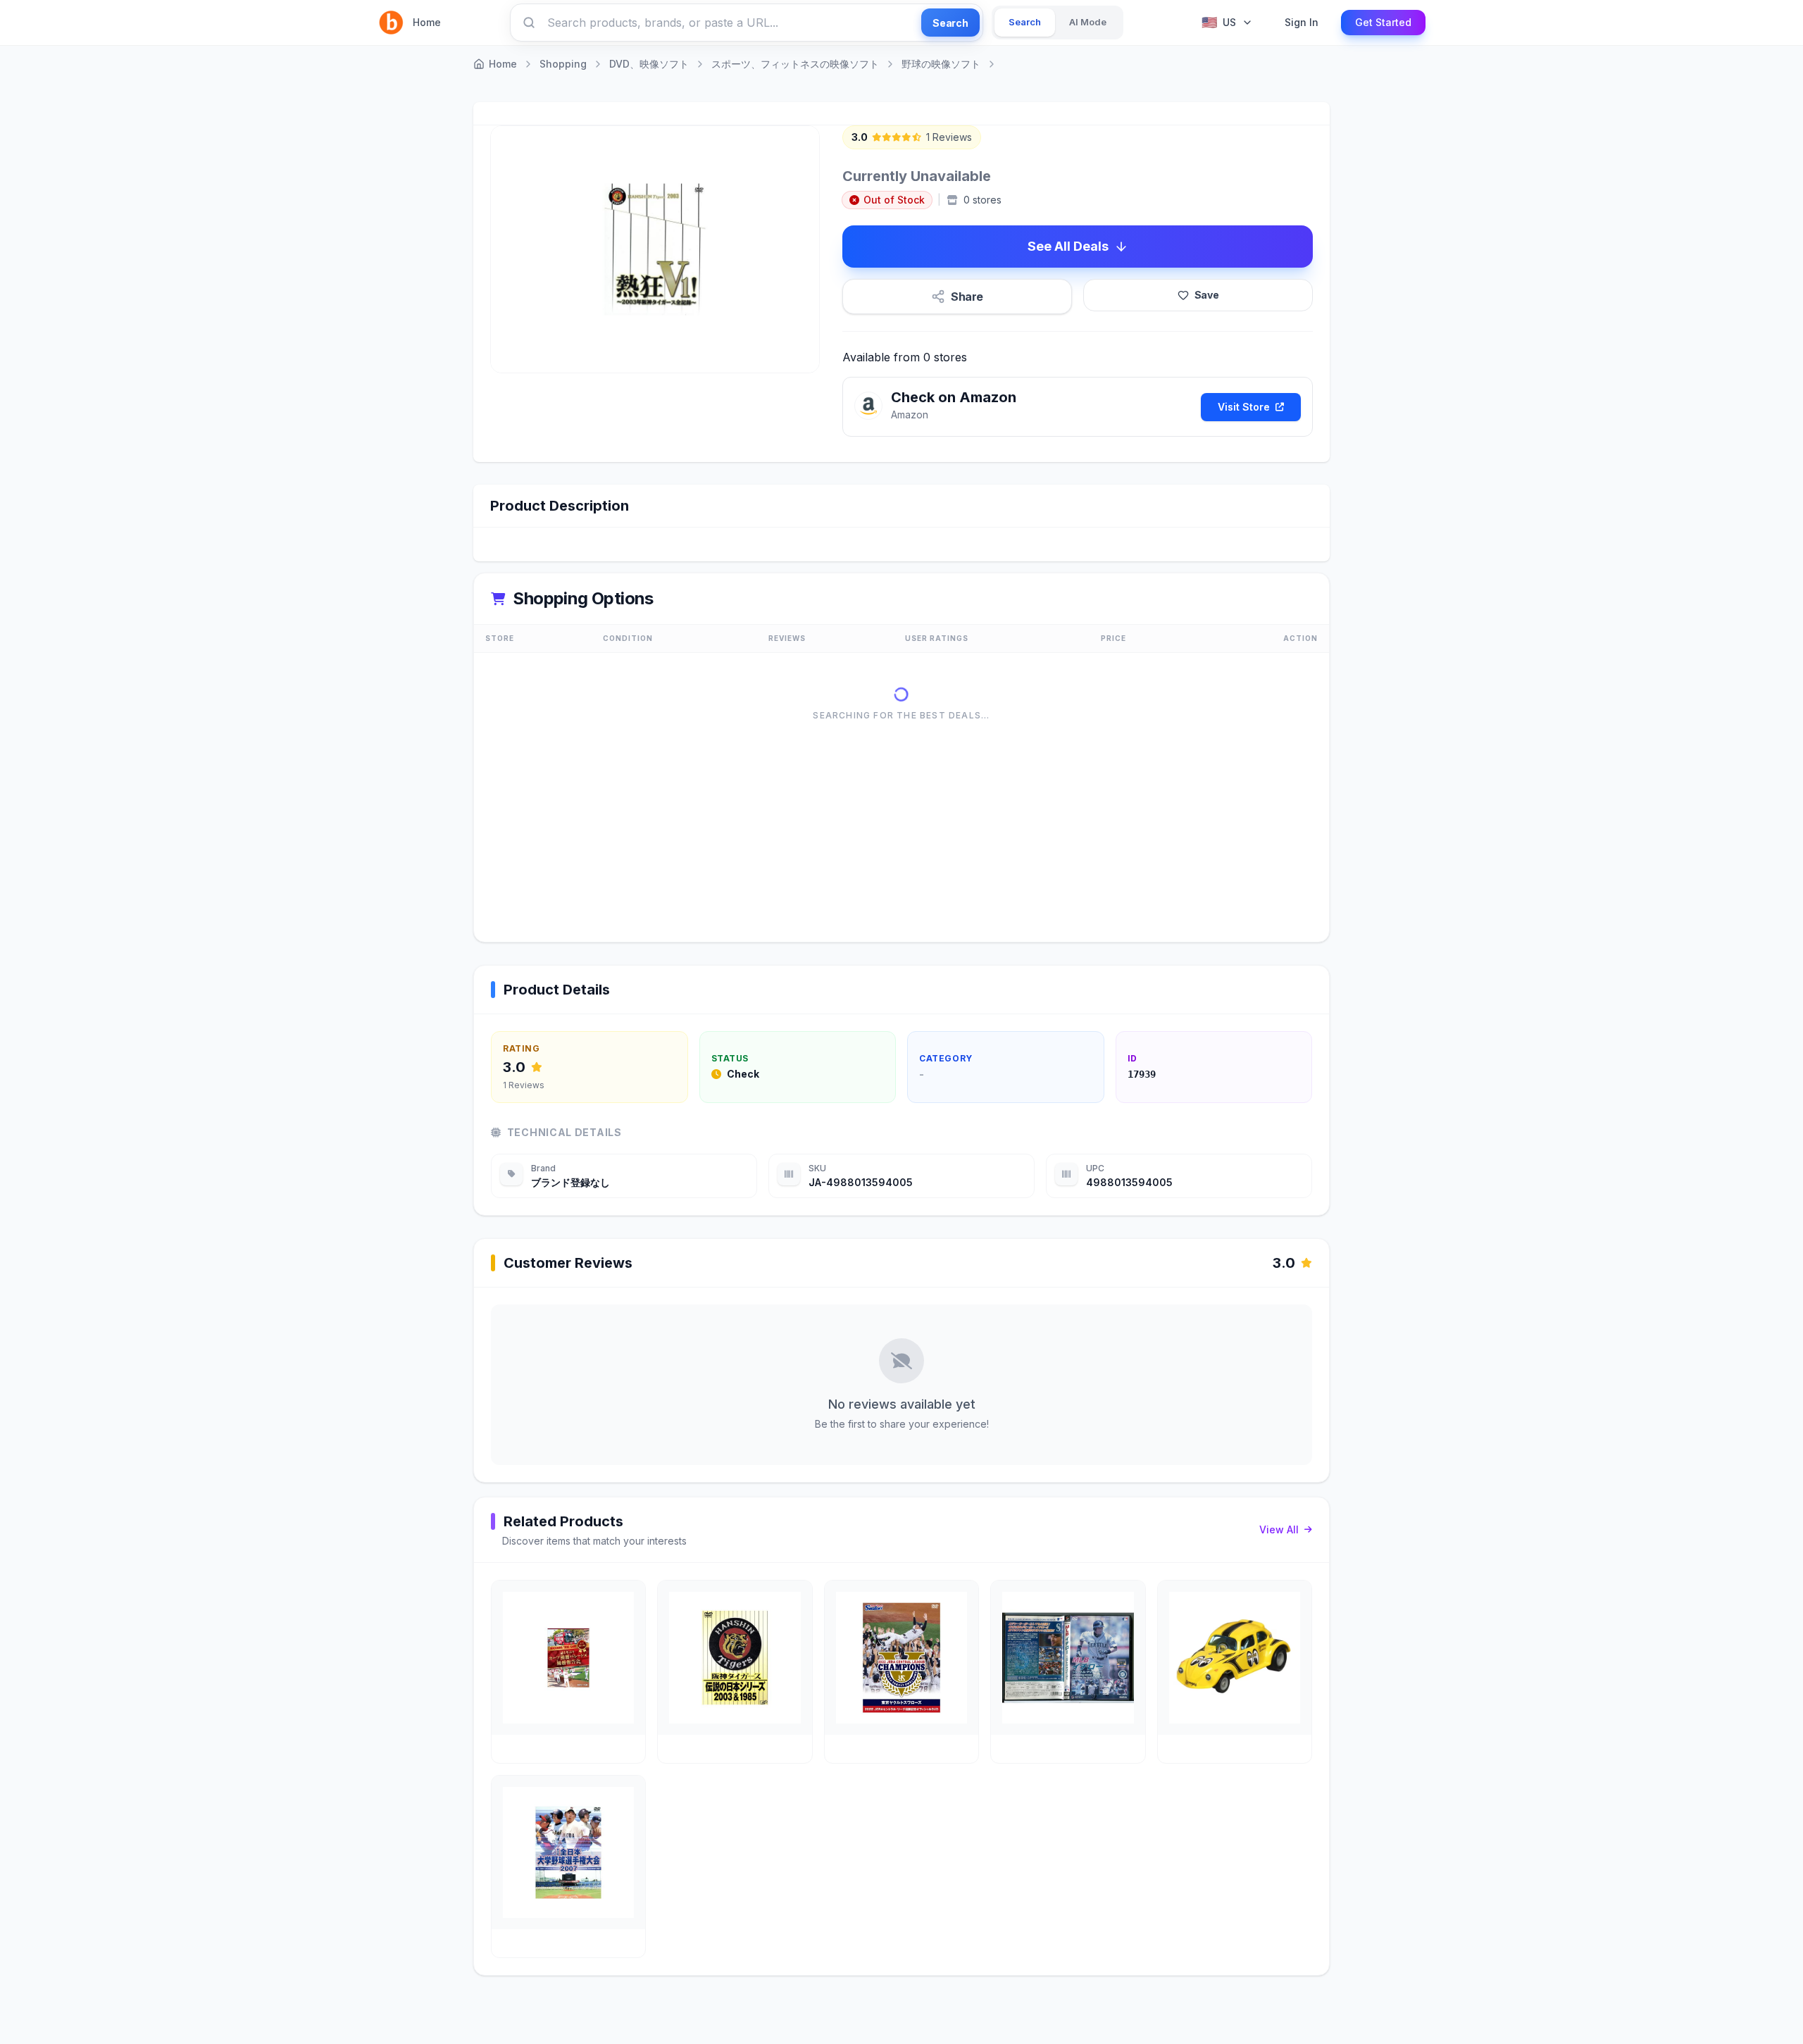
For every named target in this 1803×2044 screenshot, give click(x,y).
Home (427, 22)
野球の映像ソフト (941, 64)
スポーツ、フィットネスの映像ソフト (795, 64)
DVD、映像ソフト (649, 64)
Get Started (1383, 22)
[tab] (1025, 23)
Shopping (563, 64)
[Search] (529, 23)
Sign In (1302, 22)
